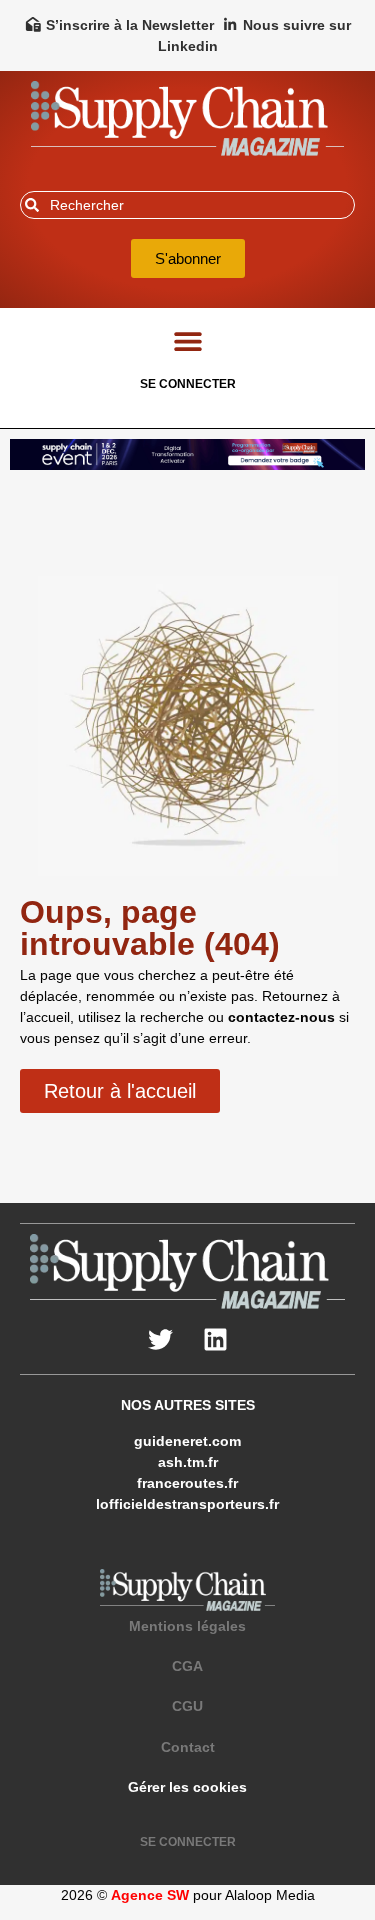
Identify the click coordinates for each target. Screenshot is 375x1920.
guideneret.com (187, 1441)
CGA (187, 1666)
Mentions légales (187, 1626)
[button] (187, 340)
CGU (187, 1706)
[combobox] (187, 205)
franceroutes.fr (187, 1483)
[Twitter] (160, 1339)
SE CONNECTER (188, 384)
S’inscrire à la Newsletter (130, 25)
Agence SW (150, 1895)
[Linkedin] (215, 1339)
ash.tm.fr (188, 1462)
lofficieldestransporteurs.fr (187, 1504)
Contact (188, 1747)
